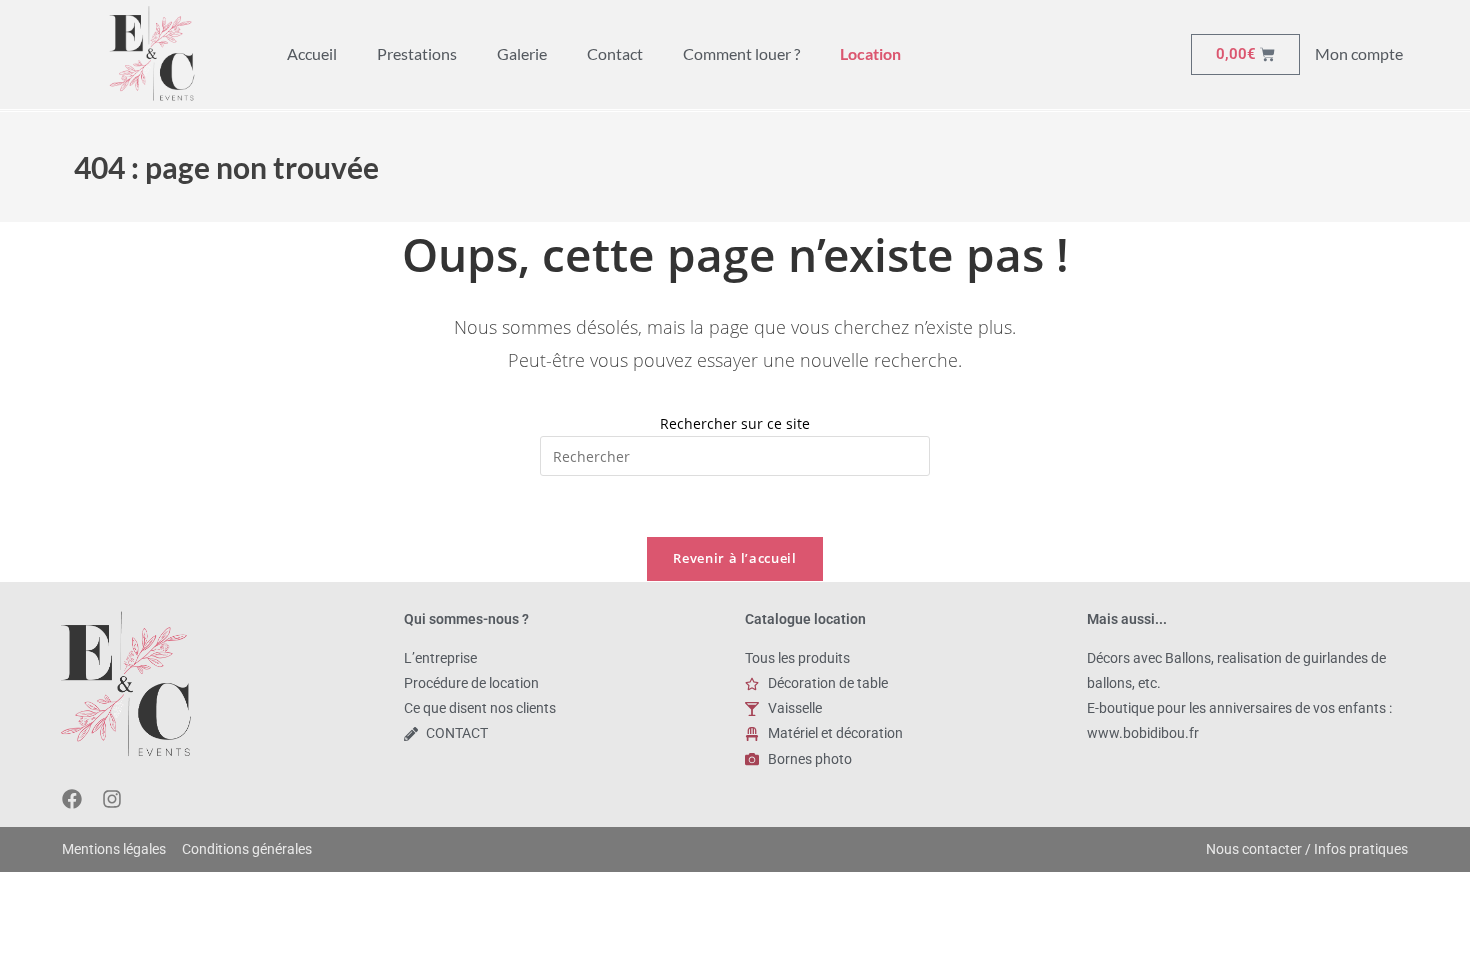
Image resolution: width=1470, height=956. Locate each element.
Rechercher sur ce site (735, 423)
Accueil (312, 53)
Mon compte (1359, 53)
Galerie (522, 53)
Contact (615, 53)
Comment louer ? (741, 53)
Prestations (417, 53)
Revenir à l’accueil (734, 558)
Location (870, 53)
